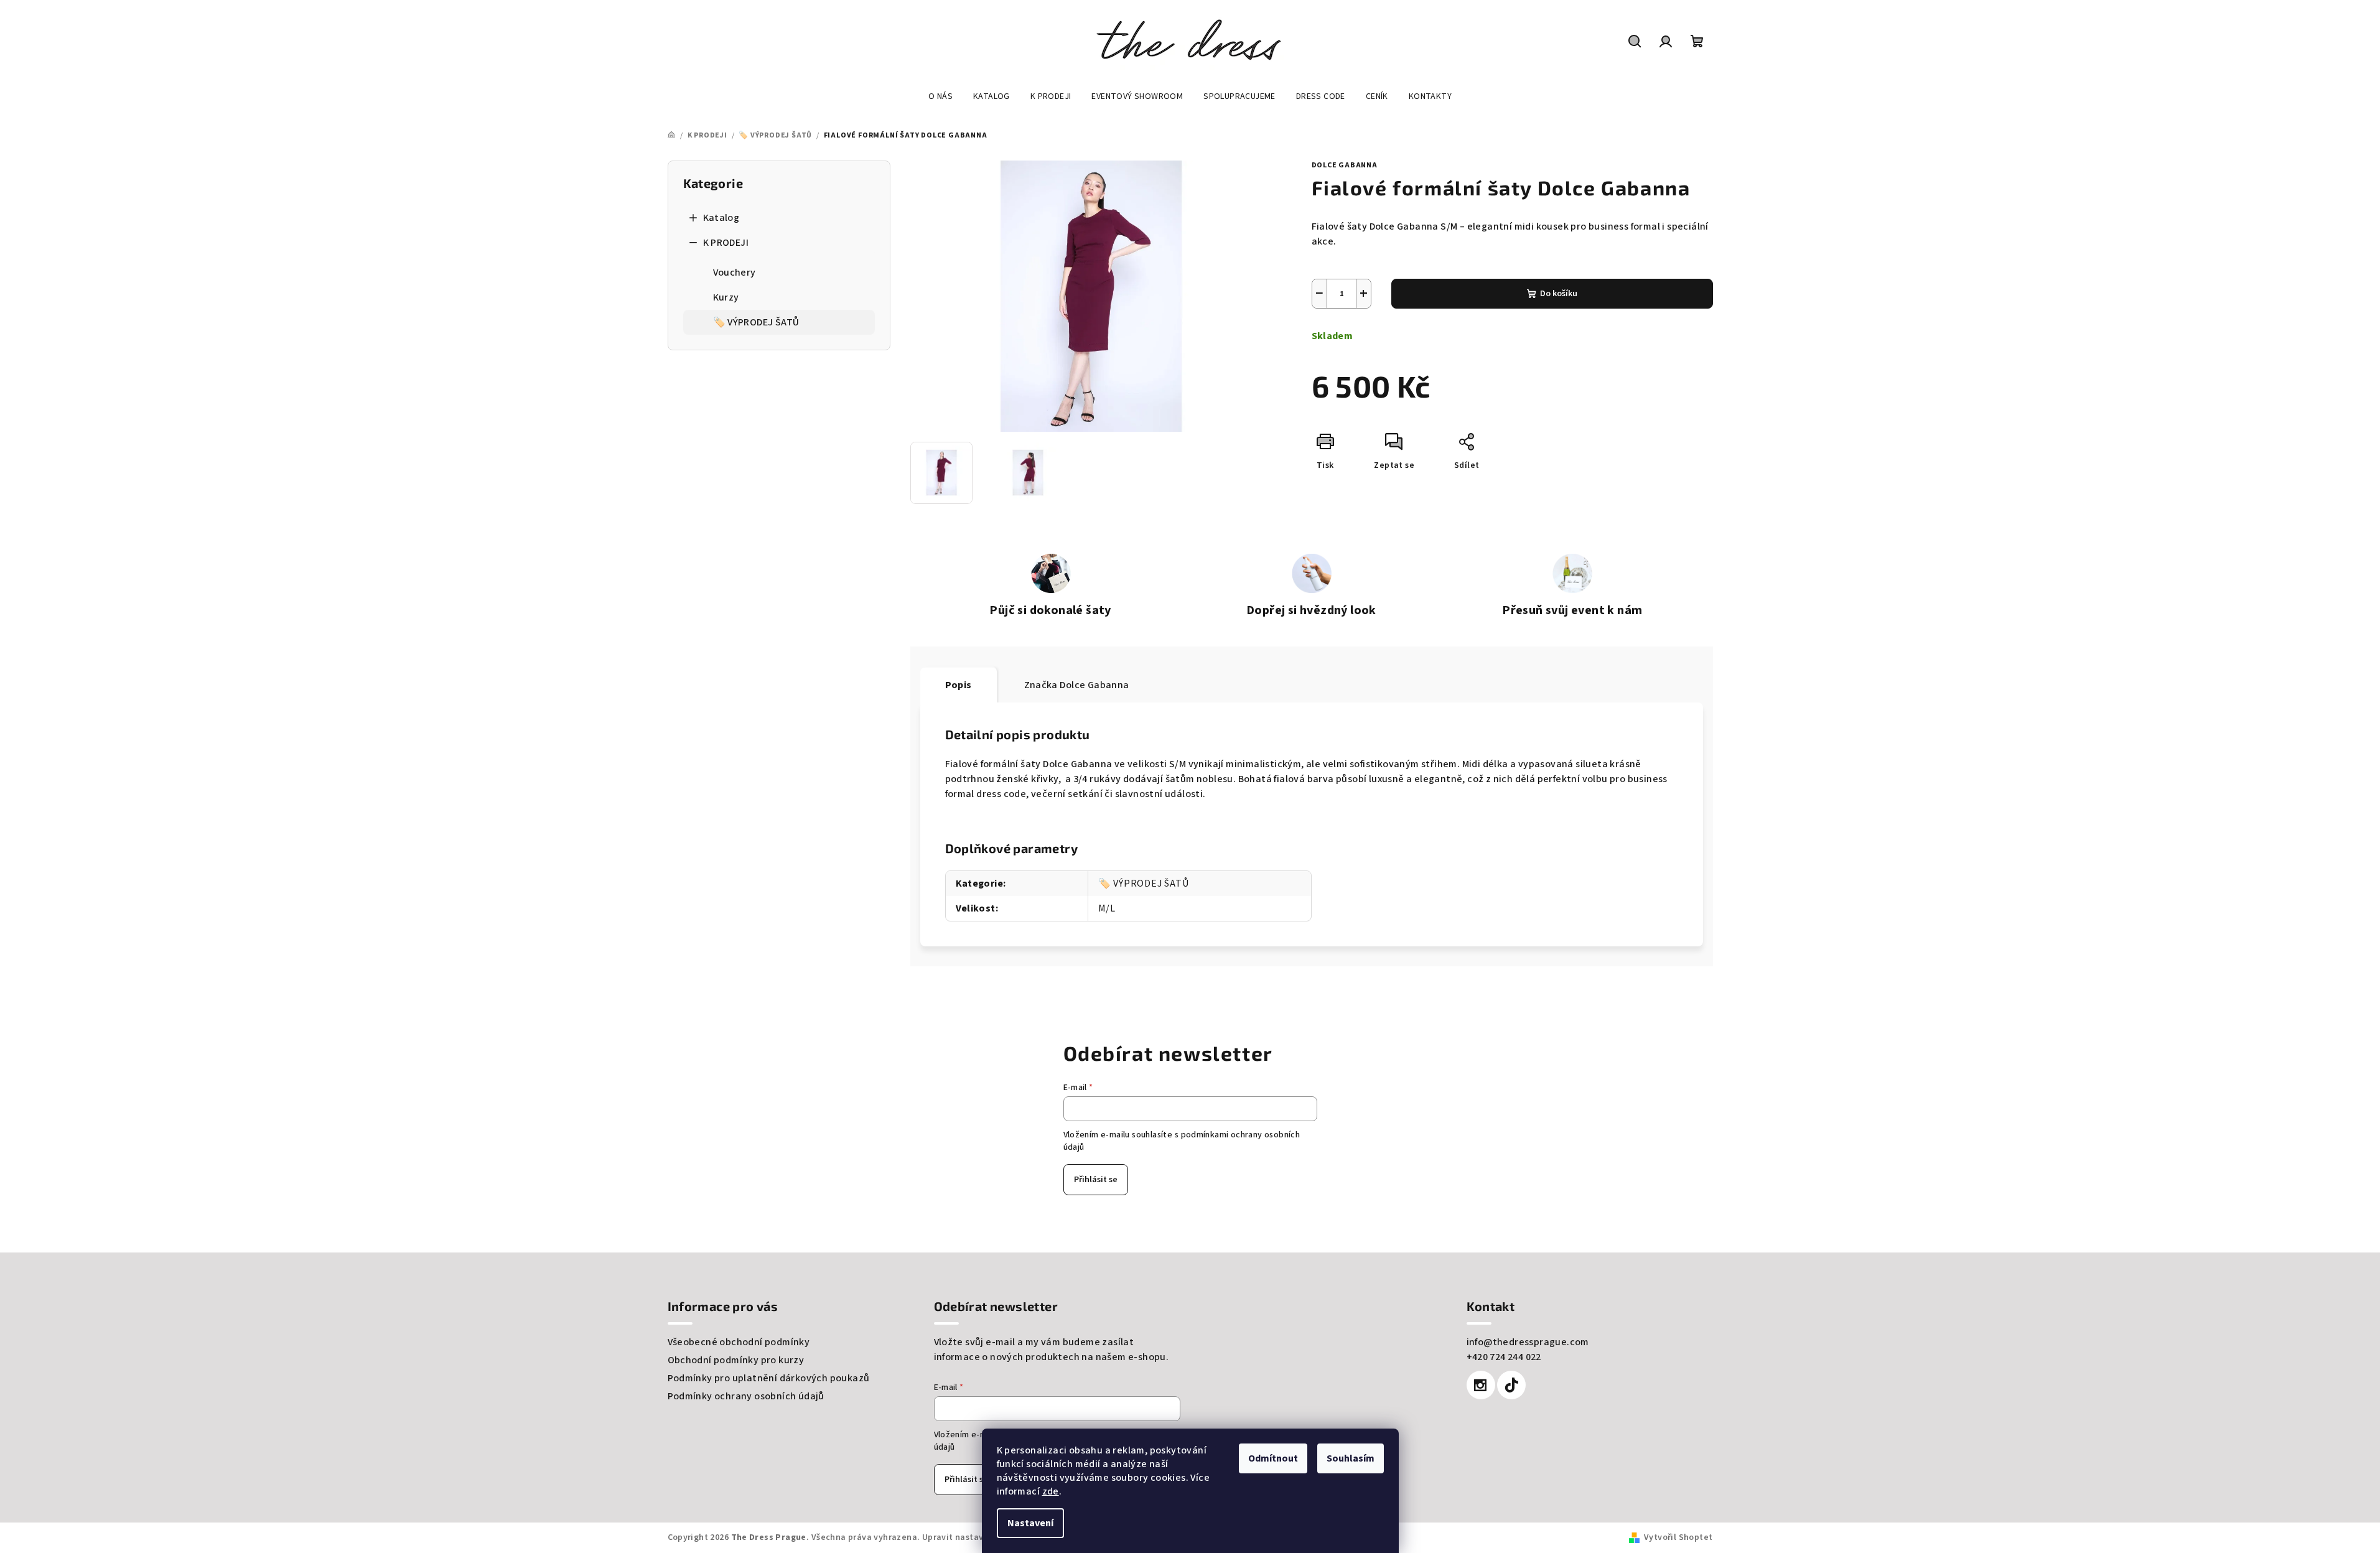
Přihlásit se (1096, 1180)
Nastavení (1030, 1523)
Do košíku (1559, 294)
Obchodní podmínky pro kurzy (736, 1360)
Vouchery (735, 273)
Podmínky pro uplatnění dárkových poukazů (769, 1378)
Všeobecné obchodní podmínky (739, 1342)
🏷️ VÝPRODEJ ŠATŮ (756, 322)
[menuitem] (940, 96)
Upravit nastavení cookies (976, 1537)
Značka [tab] (1077, 685)
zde (1051, 1491)
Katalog (721, 218)
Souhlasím (1351, 1458)
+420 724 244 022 (1504, 1357)
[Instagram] (1481, 1385)
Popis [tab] (959, 685)
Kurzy (726, 297)
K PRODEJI (726, 243)
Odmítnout (1273, 1458)
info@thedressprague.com (1528, 1342)
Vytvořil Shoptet (1678, 1537)
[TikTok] (1511, 1385)
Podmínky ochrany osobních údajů (746, 1396)
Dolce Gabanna (1345, 165)
